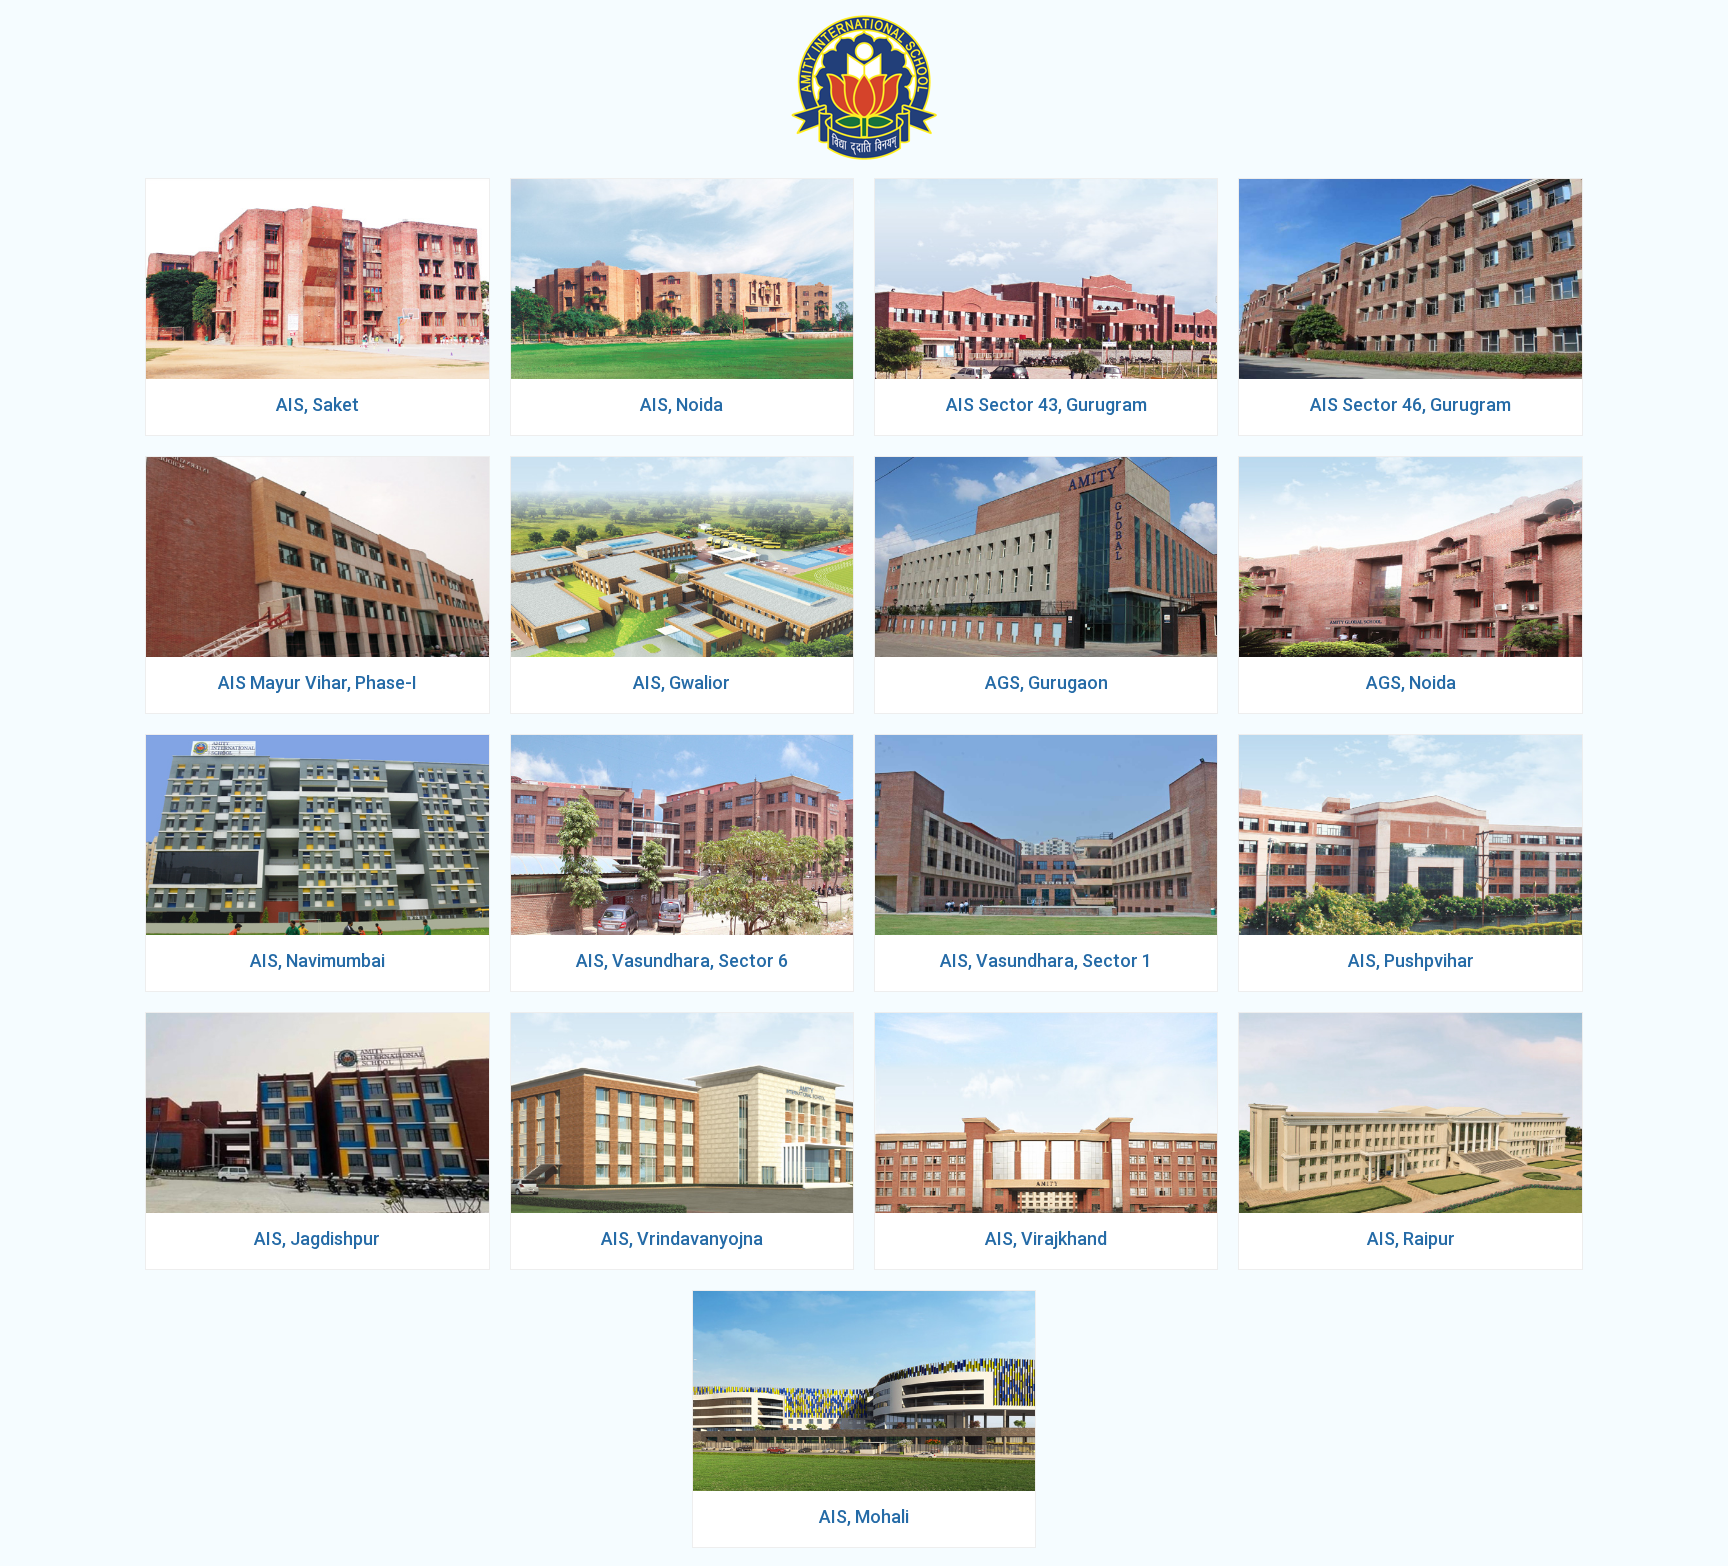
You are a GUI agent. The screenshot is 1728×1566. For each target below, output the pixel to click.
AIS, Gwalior (681, 682)
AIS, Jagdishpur (317, 1238)
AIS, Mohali (864, 1516)
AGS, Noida (1411, 682)
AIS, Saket (317, 404)
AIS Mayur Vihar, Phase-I (317, 682)
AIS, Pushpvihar (1411, 960)
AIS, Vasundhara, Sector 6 (682, 960)
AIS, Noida (681, 404)
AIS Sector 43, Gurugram (1046, 404)
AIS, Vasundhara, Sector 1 (1046, 960)
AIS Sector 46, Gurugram (1410, 404)
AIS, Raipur (1411, 1238)
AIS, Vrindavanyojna (682, 1238)
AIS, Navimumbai (317, 960)
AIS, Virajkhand (1046, 1238)
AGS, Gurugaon (1046, 682)
